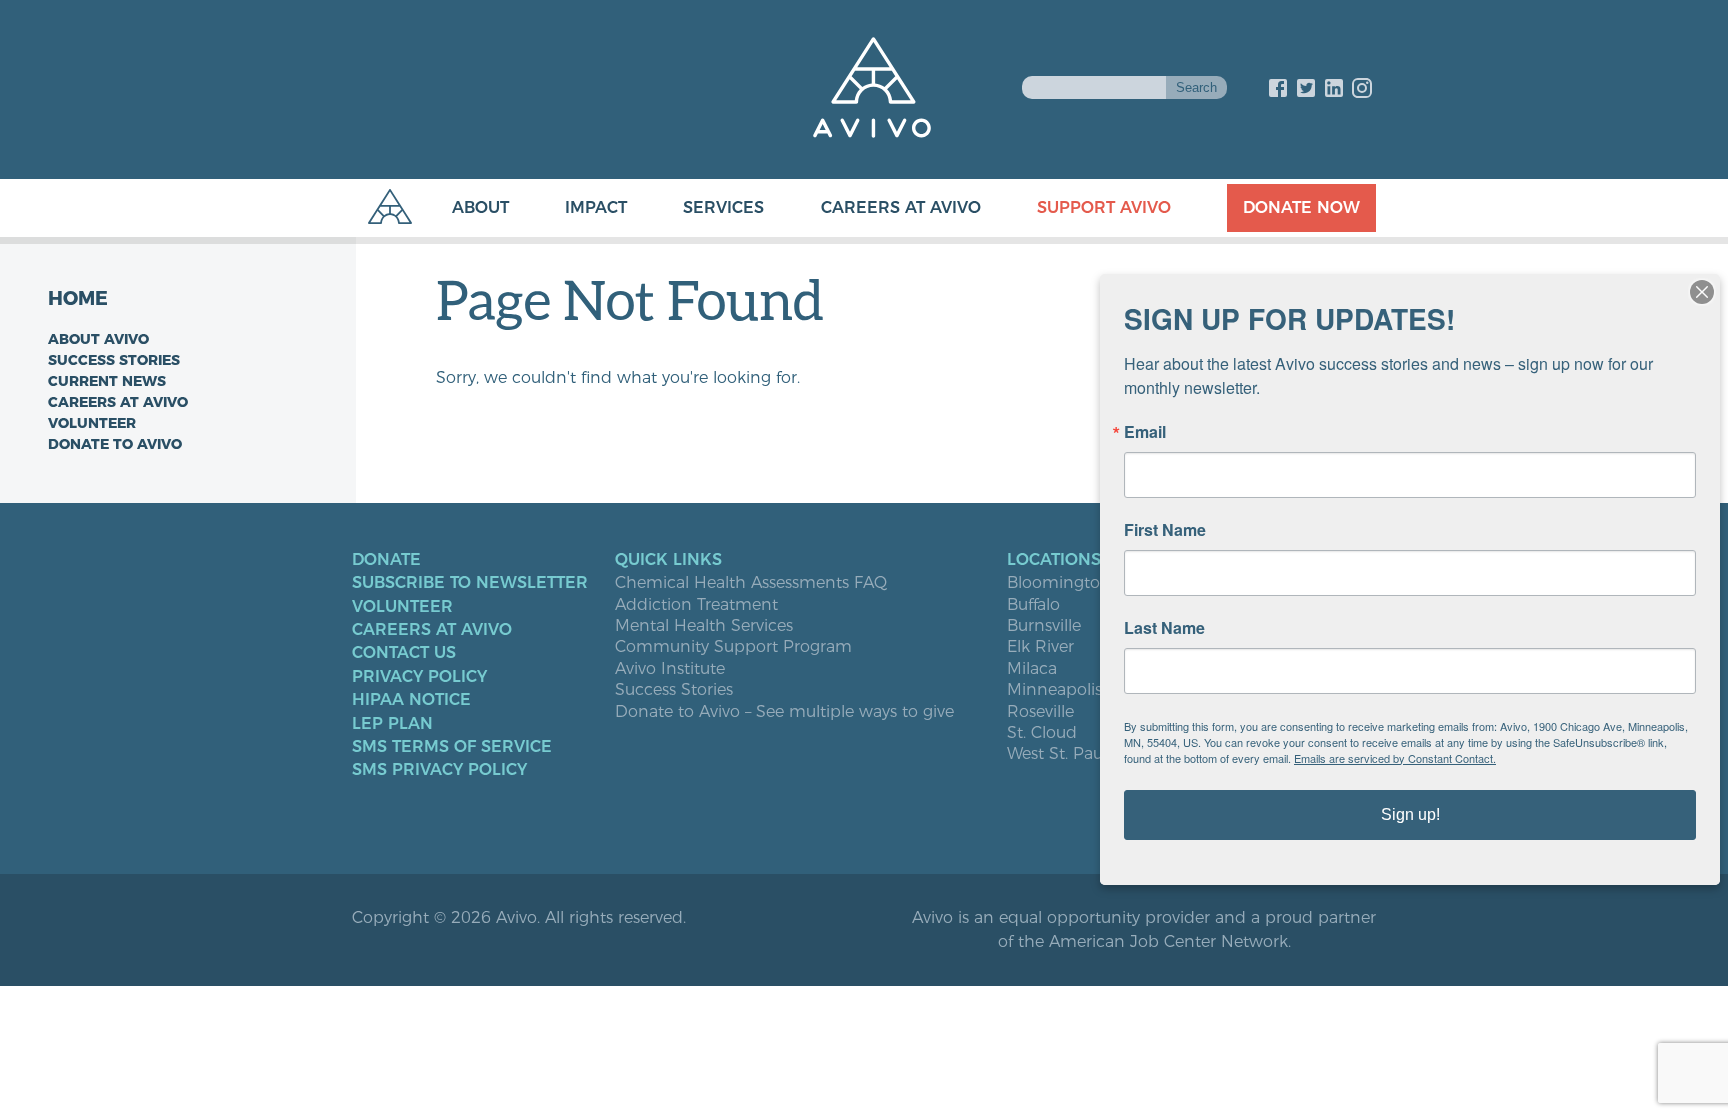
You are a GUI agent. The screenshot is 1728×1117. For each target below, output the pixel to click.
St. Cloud (1042, 733)
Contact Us (404, 653)
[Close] (1702, 292)
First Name (1165, 530)
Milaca (1032, 669)
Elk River (1040, 647)
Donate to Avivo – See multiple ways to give (784, 712)
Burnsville (1044, 626)
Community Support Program (733, 647)
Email (1145, 432)
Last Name (1164, 628)
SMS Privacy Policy (439, 770)
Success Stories (114, 360)
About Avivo (98, 339)
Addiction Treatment (696, 605)
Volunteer (92, 423)
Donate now (1301, 207)
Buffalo (1033, 605)
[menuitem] (460, 208)
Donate (386, 560)
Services (723, 207)
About (480, 207)
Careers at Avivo (901, 207)
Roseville (1040, 712)
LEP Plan (392, 724)
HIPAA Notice (411, 700)
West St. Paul (1057, 754)
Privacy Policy (419, 677)
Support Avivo (1104, 207)
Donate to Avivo (115, 444)
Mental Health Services (704, 626)
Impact (596, 207)
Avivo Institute (670, 669)
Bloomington (1059, 583)
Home (78, 298)
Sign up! (1410, 814)
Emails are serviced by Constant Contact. (1395, 758)
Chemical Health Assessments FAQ (751, 583)
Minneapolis (1054, 690)
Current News (107, 381)
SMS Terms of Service (452, 747)
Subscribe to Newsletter (470, 583)
